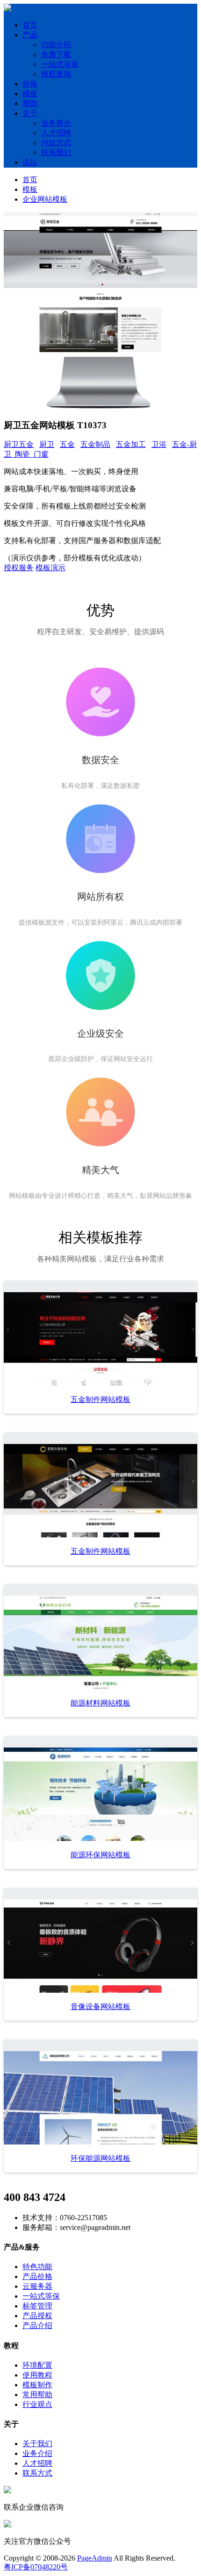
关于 (30, 113)
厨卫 (47, 444)
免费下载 (56, 54)
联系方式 (37, 2473)
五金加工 (131, 444)
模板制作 (37, 2385)
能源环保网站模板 (100, 1855)
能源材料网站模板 (100, 1703)
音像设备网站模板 (100, 2006)
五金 (67, 444)
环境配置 (37, 2365)
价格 (30, 84)
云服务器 (37, 2286)
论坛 (30, 162)
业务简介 (56, 123)
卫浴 (159, 444)
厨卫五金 (19, 444)
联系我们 (56, 152)
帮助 (30, 103)
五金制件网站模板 (100, 1399)
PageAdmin (95, 2558)
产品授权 (37, 2316)
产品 (30, 35)
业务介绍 (37, 2453)
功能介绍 (56, 45)
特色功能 (37, 2267)
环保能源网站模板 (100, 2158)
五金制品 (95, 444)
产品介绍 (37, 2325)
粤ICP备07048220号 (36, 2567)
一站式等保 (60, 64)
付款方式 (56, 143)
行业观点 (37, 2404)
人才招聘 (56, 133)
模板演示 (50, 568)
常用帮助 (37, 2395)
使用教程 (37, 2375)
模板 (30, 94)
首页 (30, 25)
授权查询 (56, 74)
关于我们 (37, 2444)
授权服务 (19, 568)
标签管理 (37, 2306)
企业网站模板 (45, 199)
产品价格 (37, 2276)
